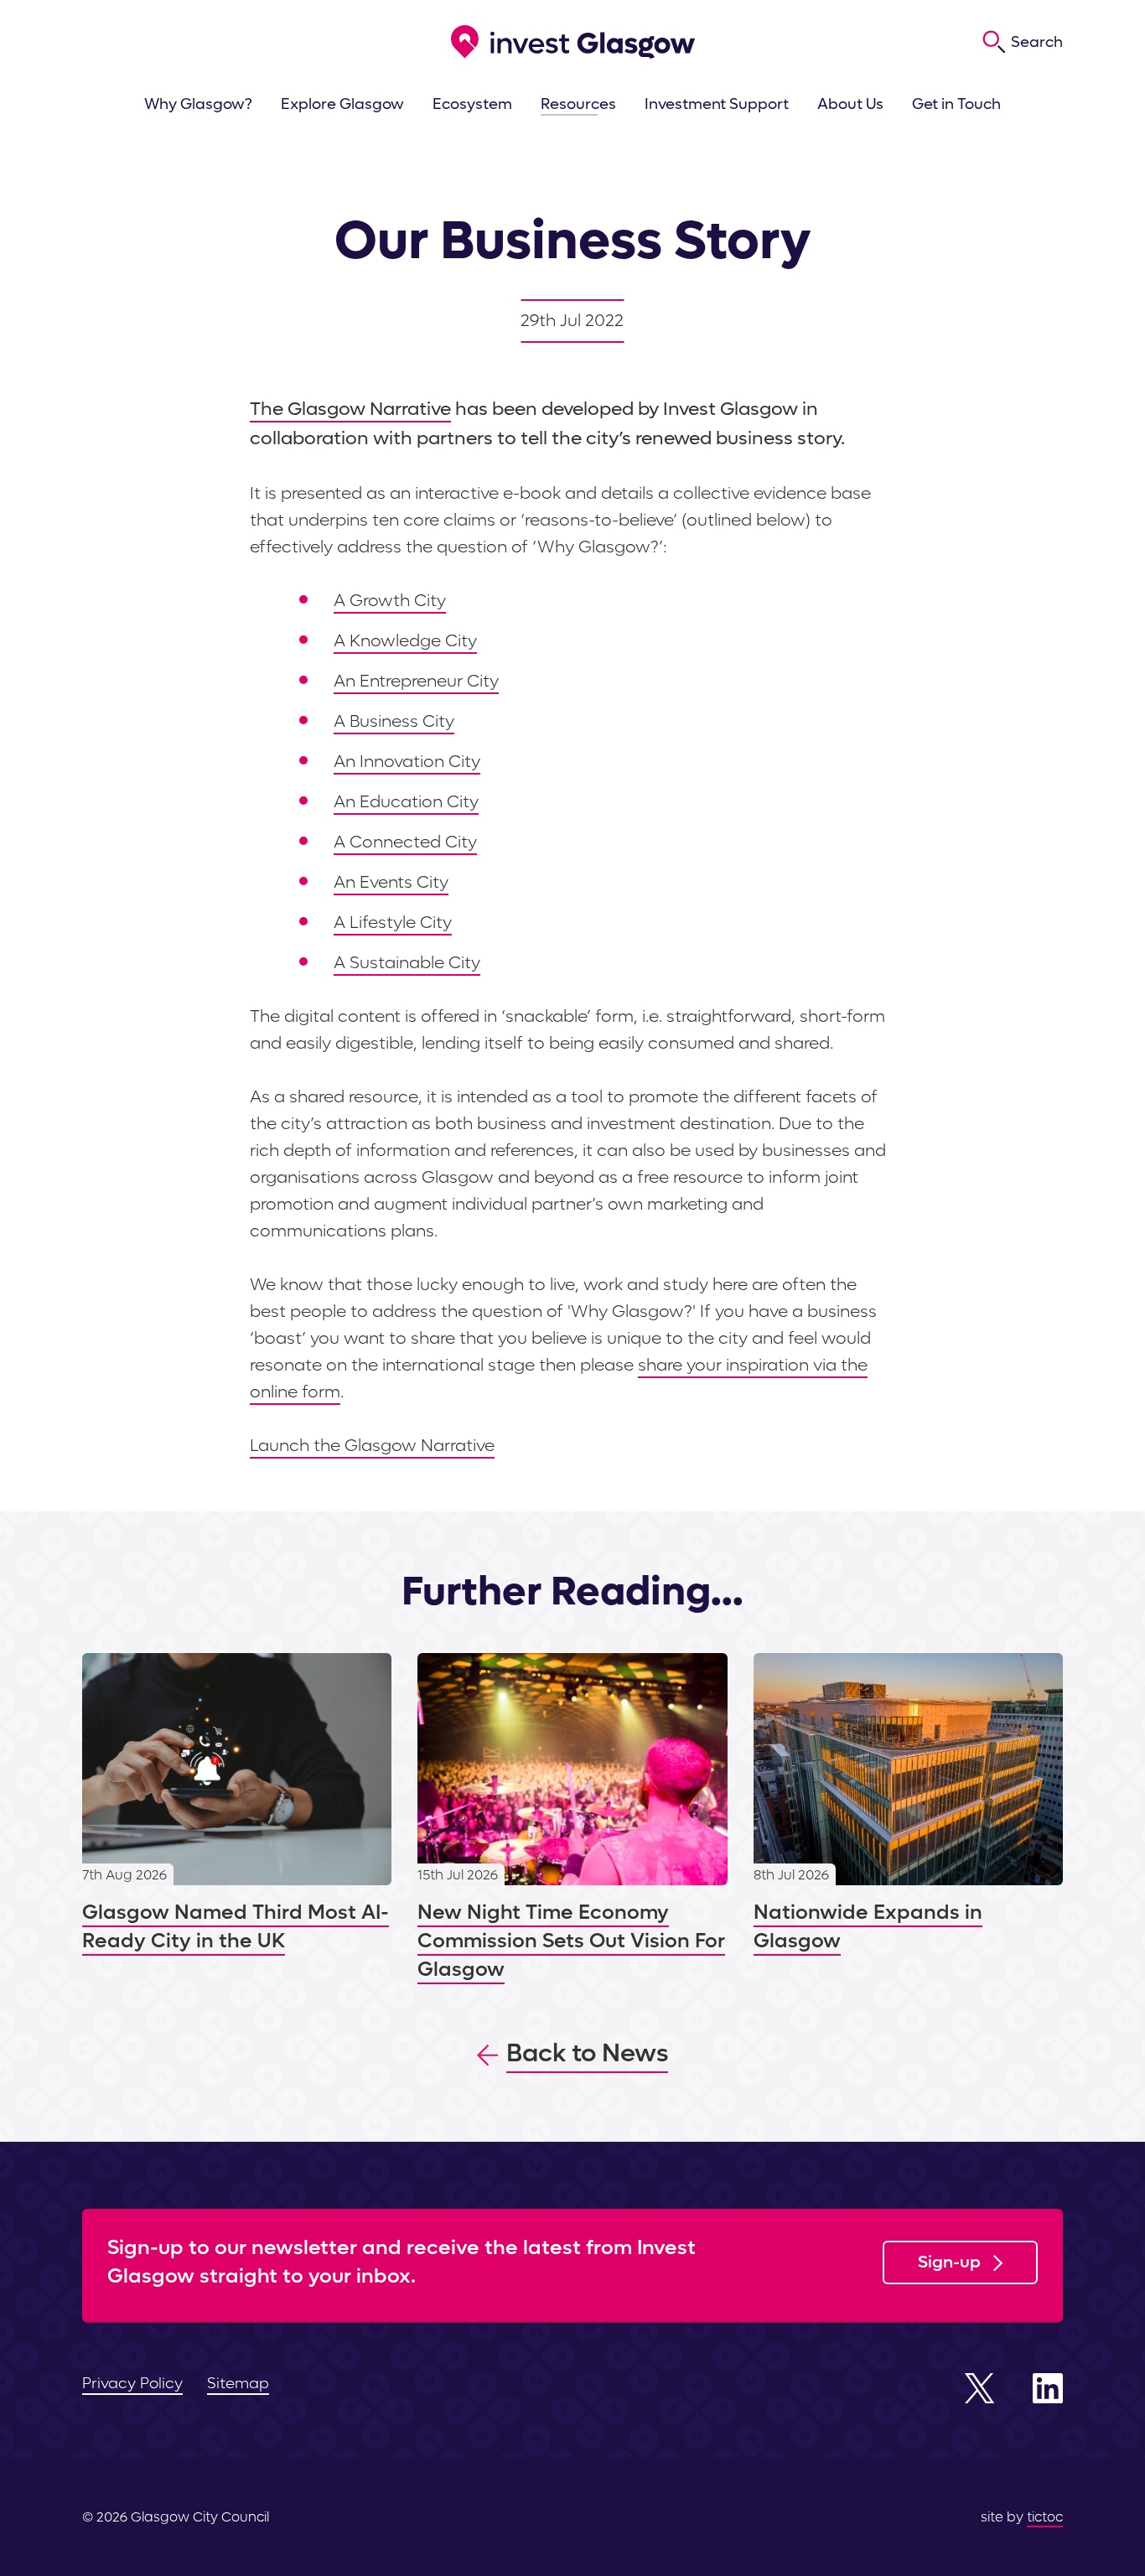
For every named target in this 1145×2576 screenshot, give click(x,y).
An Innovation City (407, 762)
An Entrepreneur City (416, 682)
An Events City (391, 883)
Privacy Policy (132, 2384)
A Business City (394, 722)
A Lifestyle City (393, 923)
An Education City (406, 802)
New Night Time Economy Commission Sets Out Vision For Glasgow (572, 1819)
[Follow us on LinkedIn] (1048, 2388)
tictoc (1045, 2517)
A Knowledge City (405, 641)
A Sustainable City (407, 963)
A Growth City (390, 601)
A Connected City (405, 842)
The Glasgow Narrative (350, 409)
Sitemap (238, 2384)
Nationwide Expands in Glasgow (908, 1804)
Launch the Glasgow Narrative (372, 1446)
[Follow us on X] (980, 2388)
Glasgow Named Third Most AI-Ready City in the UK (237, 1804)
